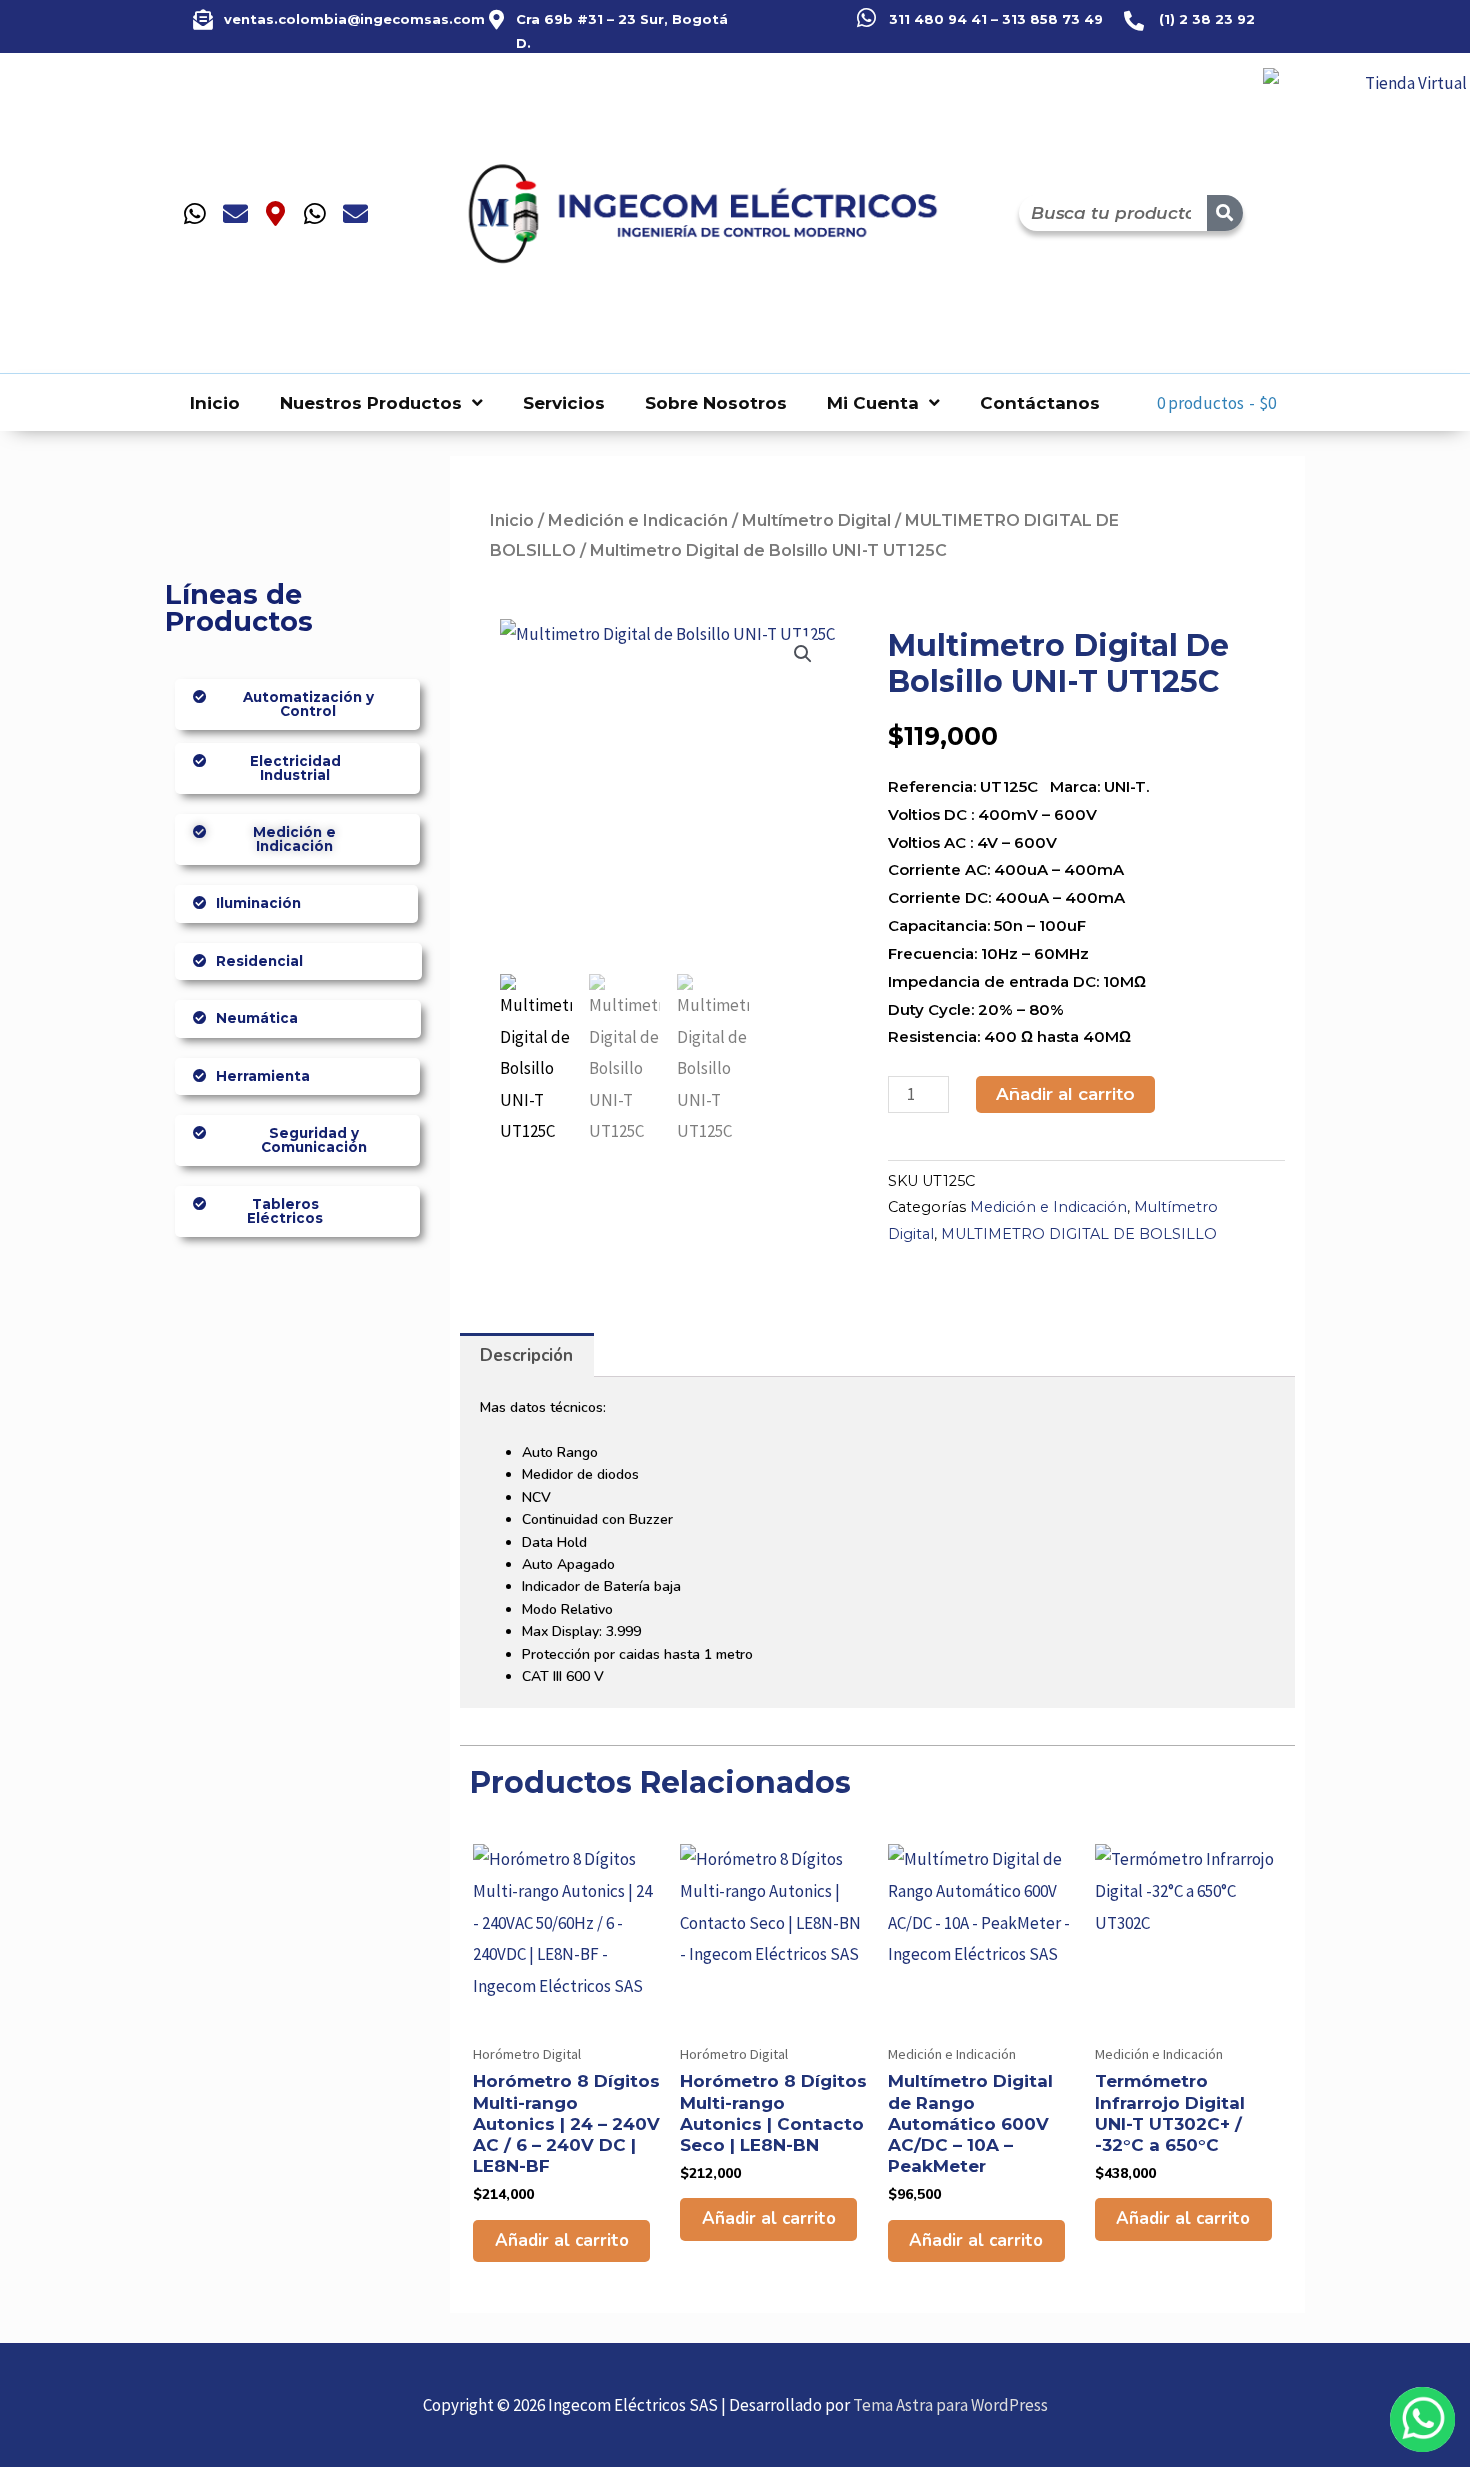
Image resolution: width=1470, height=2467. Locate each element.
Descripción (526, 1355)
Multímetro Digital (816, 520)
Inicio (215, 403)
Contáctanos (1040, 403)
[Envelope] (235, 213)
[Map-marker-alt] (275, 213)
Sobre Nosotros (716, 403)
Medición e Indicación (638, 520)
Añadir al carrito (1065, 1094)
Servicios (564, 403)
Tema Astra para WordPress (950, 2405)
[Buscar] (1225, 213)
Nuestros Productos (371, 403)
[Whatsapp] (195, 213)
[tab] (527, 1355)
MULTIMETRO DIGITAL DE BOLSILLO (1079, 1234)
